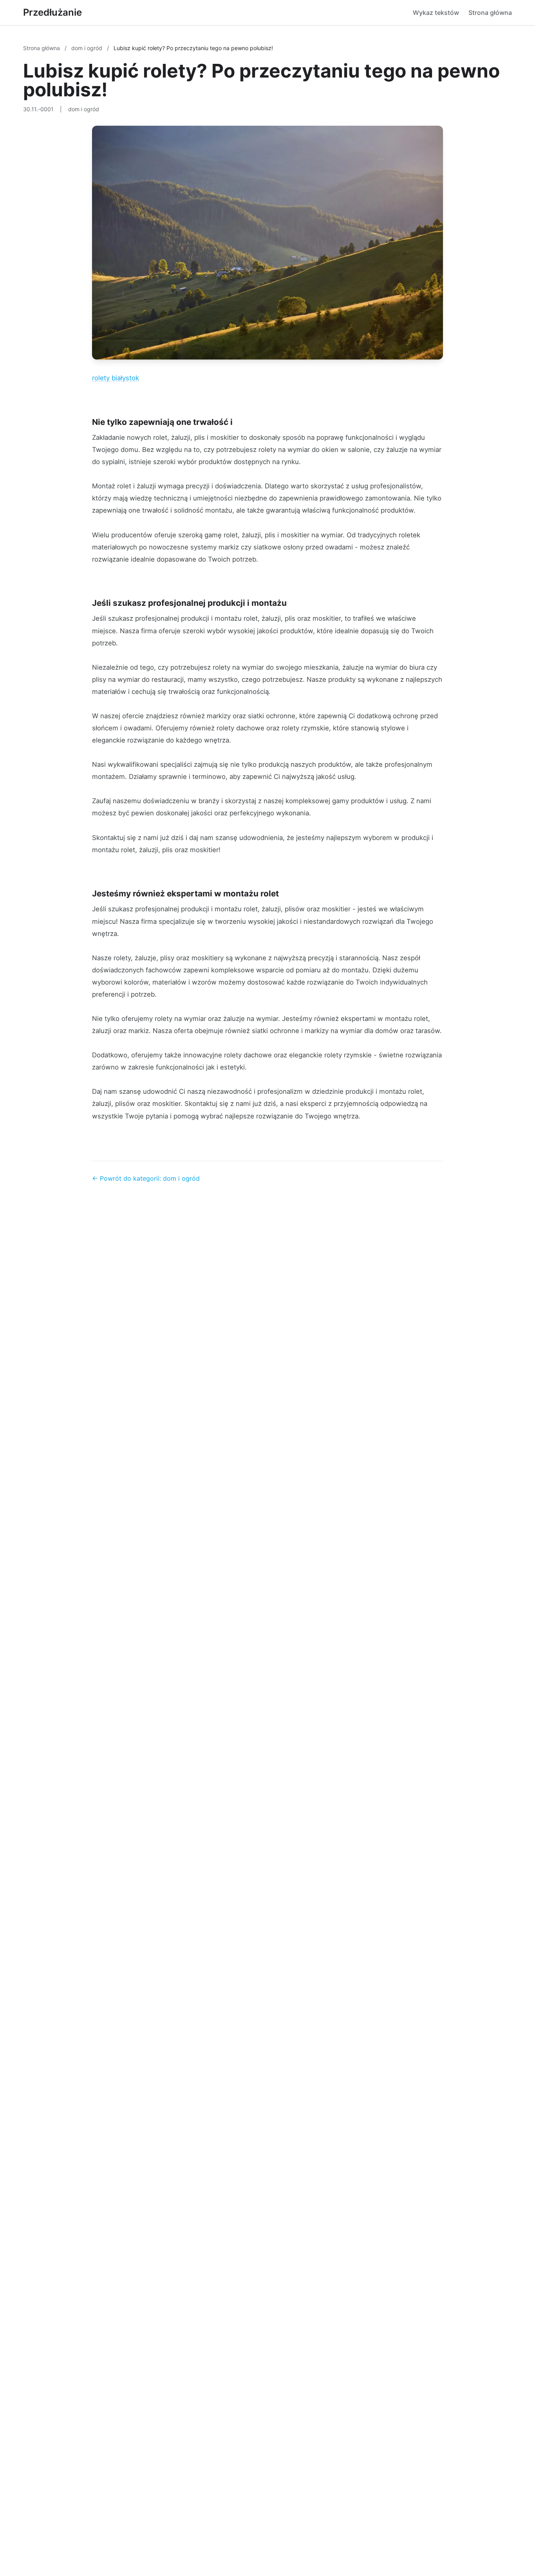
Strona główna (490, 13)
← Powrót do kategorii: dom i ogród (146, 1178)
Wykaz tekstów (436, 13)
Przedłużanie (52, 12)
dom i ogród (88, 48)
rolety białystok (116, 378)
